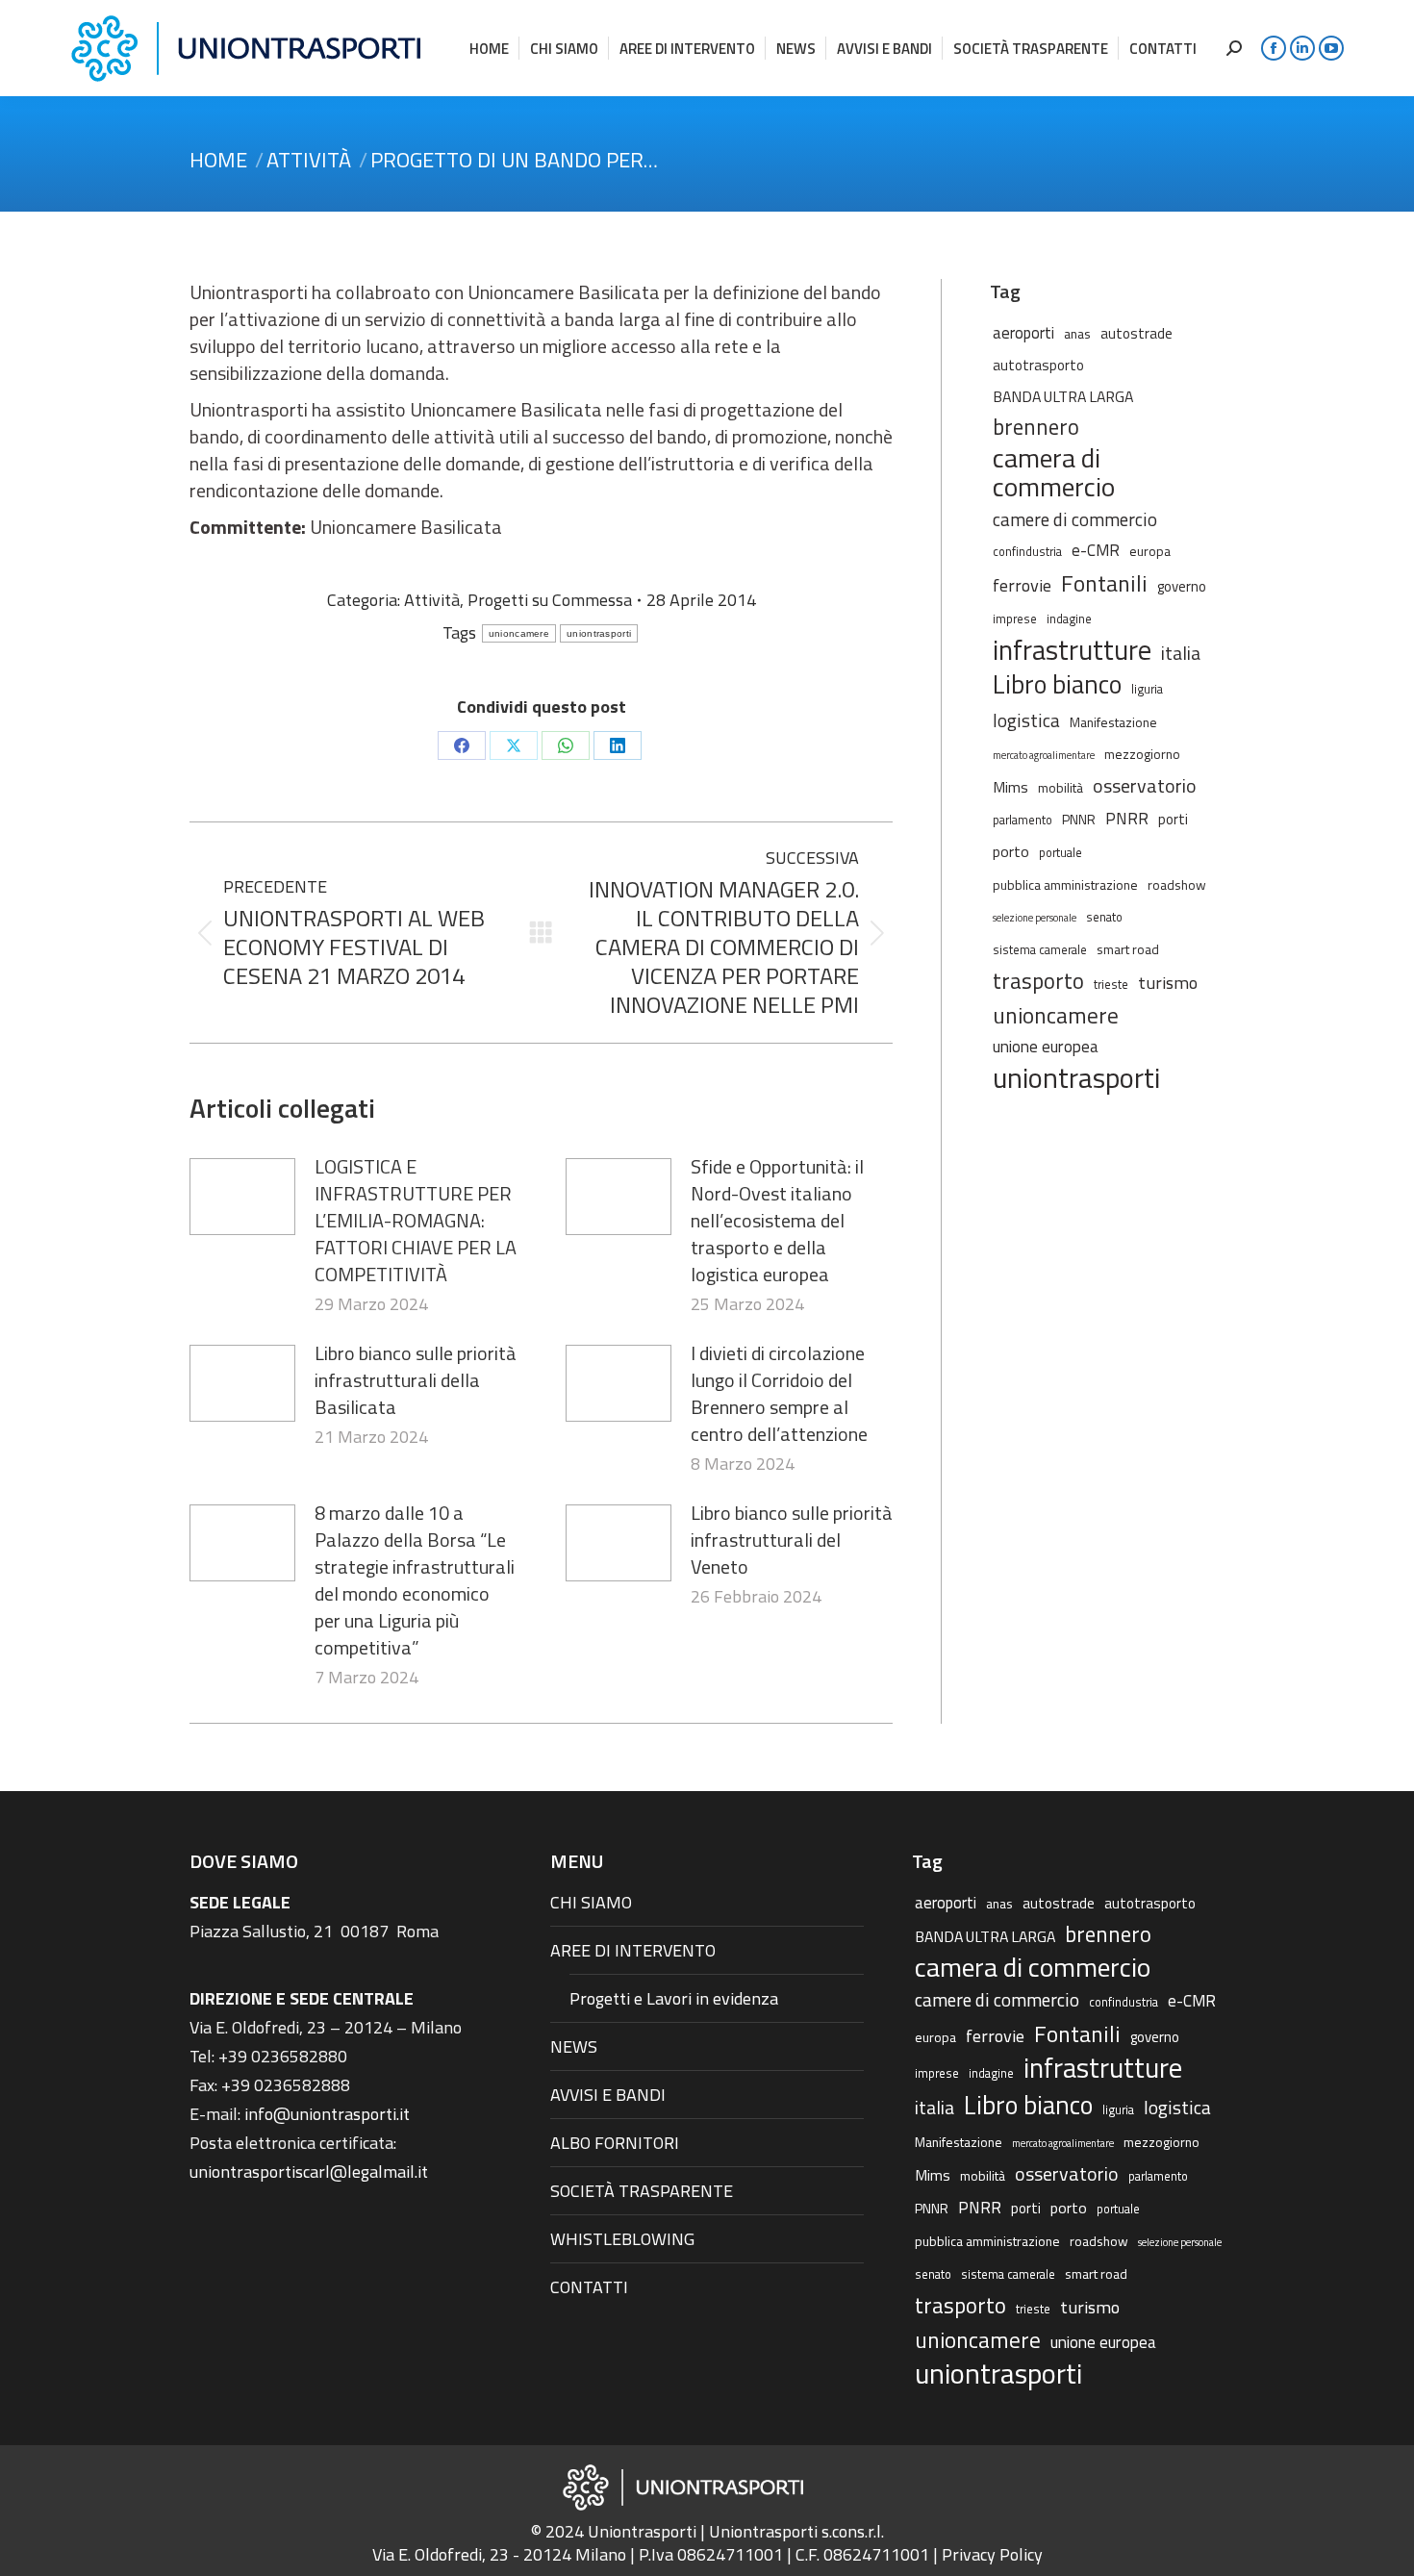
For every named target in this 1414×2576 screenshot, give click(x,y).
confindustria (1027, 552)
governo (1182, 586)
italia (1181, 653)
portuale (1060, 853)
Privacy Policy (992, 2554)
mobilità (1060, 787)
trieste (1111, 985)
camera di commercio (1054, 472)
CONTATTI (589, 2287)
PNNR (1079, 819)
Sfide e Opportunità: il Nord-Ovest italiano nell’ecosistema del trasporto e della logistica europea (777, 1221)
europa (1150, 551)
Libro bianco (1057, 684)
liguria (1147, 689)
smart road (1128, 949)
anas (1077, 333)
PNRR (1127, 819)
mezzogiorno (1142, 754)
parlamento (1023, 820)
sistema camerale (1040, 950)
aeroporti (1023, 332)
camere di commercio (1075, 519)
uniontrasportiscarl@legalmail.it (309, 2172)
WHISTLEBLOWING (622, 2239)
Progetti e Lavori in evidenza (674, 1998)
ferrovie (1022, 585)
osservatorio (1145, 786)
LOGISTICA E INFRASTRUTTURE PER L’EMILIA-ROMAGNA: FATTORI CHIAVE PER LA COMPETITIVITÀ (416, 1221)
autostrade (1136, 333)
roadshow (1177, 884)
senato (1104, 917)
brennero (1036, 427)
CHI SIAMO (591, 1902)
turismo (1168, 982)
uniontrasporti (599, 633)
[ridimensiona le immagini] (242, 1197)
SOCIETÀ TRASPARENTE (642, 2191)
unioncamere (519, 633)
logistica (1026, 720)
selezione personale (1035, 918)
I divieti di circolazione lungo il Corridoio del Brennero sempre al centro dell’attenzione (779, 1394)
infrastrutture (1072, 650)
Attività (432, 600)
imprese (1015, 619)
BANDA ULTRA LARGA (1063, 396)
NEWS (574, 2046)
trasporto (1038, 981)
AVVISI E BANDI (608, 2095)
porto (1011, 851)
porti (1173, 819)
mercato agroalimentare (1044, 755)
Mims (1010, 787)
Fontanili (1104, 583)
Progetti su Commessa (550, 600)
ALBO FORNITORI (615, 2143)
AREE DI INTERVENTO (633, 1950)
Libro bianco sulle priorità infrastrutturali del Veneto (792, 1540)
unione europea (1046, 1047)
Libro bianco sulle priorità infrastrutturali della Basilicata (416, 1380)
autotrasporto (1038, 365)
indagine (1069, 619)
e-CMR (1096, 550)
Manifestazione (1113, 722)
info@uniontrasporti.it (327, 2114)
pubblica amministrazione (1065, 884)
